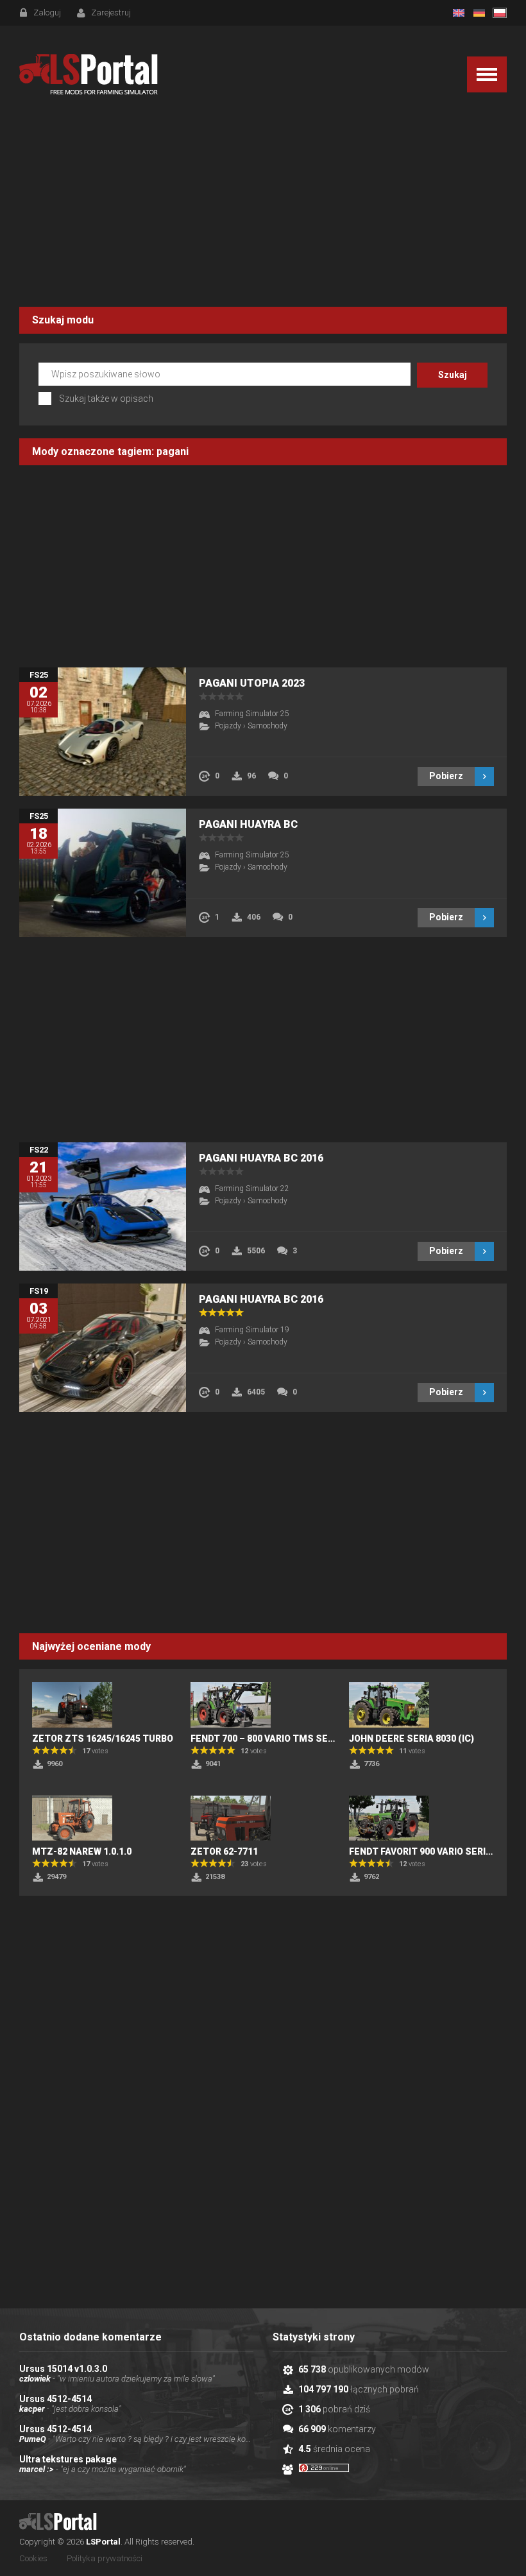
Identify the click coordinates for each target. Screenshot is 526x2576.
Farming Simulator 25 (252, 714)
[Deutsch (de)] (479, 13)
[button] (487, 74)
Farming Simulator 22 (252, 1189)
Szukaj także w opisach (106, 399)
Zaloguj (47, 13)
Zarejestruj (111, 13)
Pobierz (446, 776)
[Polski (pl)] (500, 13)
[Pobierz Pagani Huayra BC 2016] (103, 1206)
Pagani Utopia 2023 (252, 683)
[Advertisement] (263, 204)
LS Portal (89, 74)
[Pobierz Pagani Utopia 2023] (103, 732)
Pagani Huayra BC (248, 824)
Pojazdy (228, 726)
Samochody (267, 726)
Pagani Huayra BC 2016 (261, 1158)
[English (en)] (459, 13)
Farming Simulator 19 (252, 1330)
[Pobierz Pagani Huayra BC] (103, 873)
